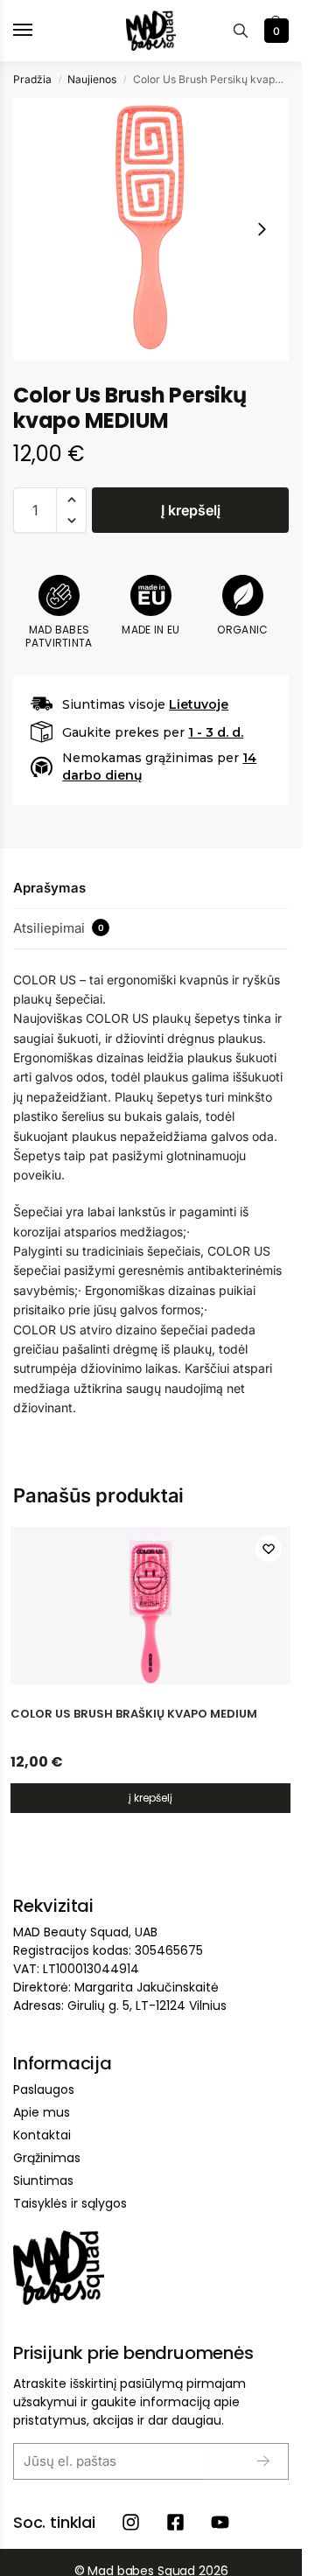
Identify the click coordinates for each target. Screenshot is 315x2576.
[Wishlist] (269, 1549)
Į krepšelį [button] (150, 1798)
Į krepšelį (191, 510)
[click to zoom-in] (151, 229)
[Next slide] (262, 229)
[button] (274, 31)
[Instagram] (131, 2522)
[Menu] (39, 31)
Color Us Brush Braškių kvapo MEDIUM (134, 1714)
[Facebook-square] (175, 2522)
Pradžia (32, 79)
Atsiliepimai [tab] (59, 928)
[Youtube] (220, 2522)
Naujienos (92, 79)
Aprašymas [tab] (49, 888)
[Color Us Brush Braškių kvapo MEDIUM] (150, 1606)
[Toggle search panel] (241, 31)
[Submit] (250, 2461)
